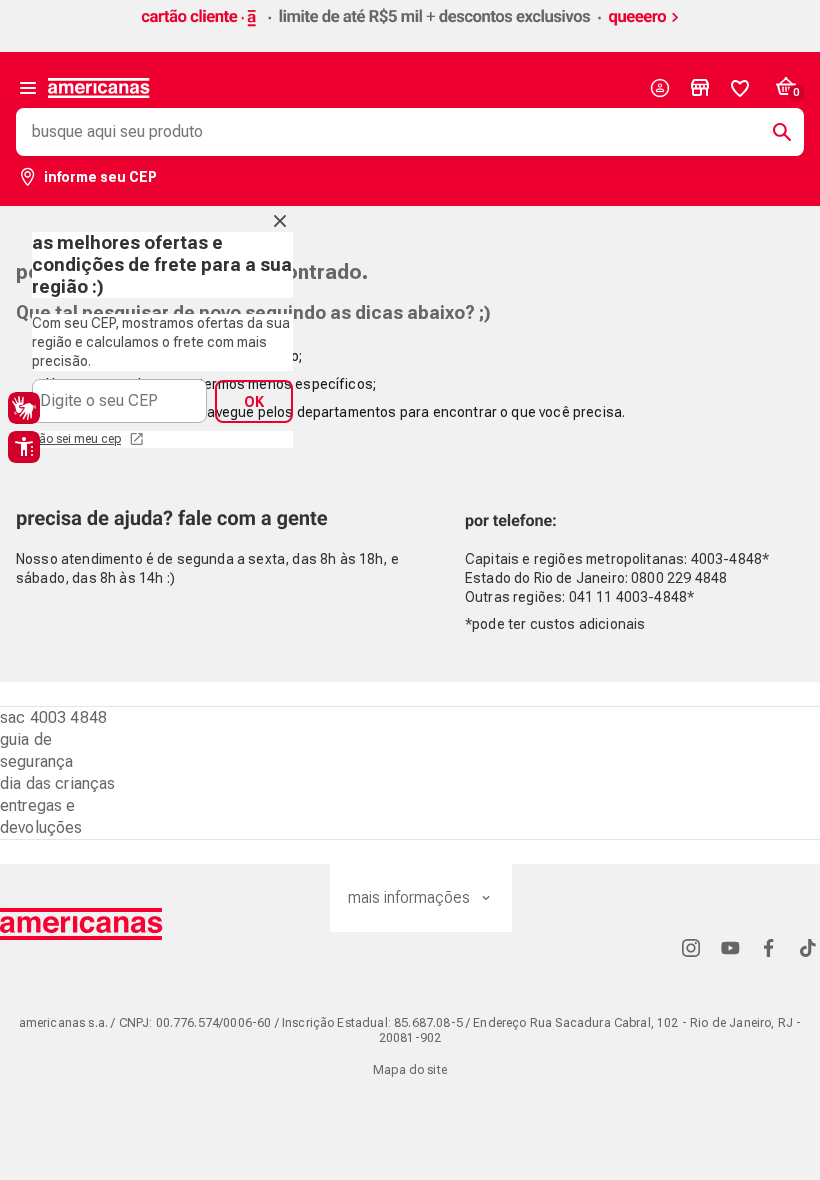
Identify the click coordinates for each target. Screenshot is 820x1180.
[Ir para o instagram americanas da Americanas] (691, 947)
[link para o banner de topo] (410, 27)
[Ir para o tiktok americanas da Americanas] (808, 947)
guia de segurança (36, 750)
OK (254, 402)
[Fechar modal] (280, 221)
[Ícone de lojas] (700, 88)
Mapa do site (410, 1070)
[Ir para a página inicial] (81, 924)
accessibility (24, 447)
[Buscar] (774, 132)
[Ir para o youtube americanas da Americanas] (730, 947)
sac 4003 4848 (53, 717)
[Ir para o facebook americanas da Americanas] (769, 947)
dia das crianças (58, 783)
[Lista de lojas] (700, 88)
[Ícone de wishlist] (740, 88)
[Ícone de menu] (28, 88)
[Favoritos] (740, 88)
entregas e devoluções (41, 816)
